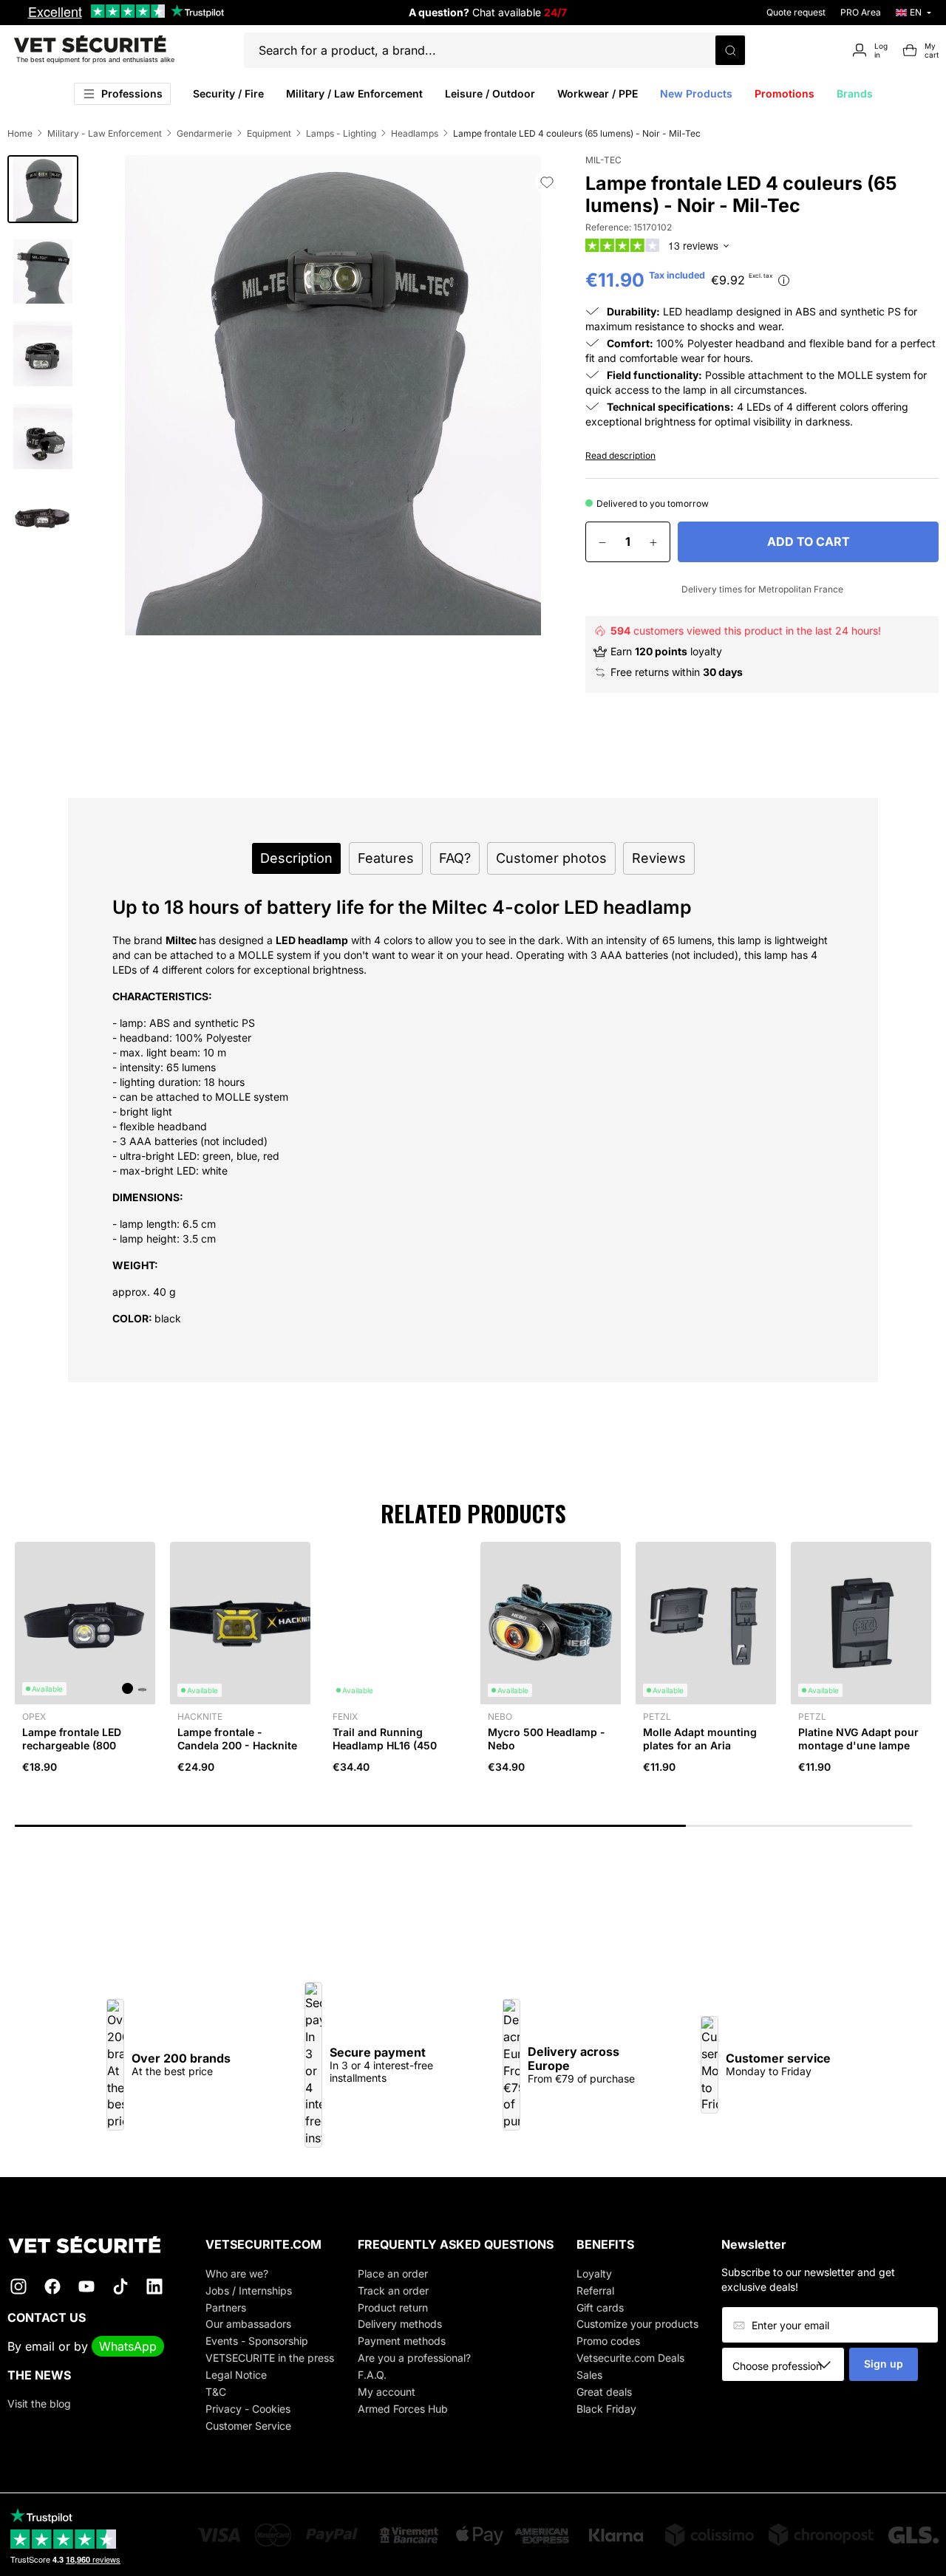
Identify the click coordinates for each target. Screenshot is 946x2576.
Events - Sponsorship (257, 2341)
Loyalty (594, 2273)
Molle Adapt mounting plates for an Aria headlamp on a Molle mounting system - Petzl (706, 1752)
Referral (595, 2290)
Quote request (796, 12)
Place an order (393, 2273)
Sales (589, 2375)
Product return (393, 2307)
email (40, 2346)
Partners (226, 2307)
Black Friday (606, 2409)
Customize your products (637, 2324)
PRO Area (861, 12)
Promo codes (608, 2341)
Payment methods (402, 2341)
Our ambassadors (248, 2324)
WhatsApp (128, 2346)
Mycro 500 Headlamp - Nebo (547, 1739)
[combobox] (788, 2365)
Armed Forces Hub (403, 2409)
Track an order (393, 2290)
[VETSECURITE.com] (95, 2245)
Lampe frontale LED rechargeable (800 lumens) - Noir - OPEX (79, 1745)
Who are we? (237, 2273)
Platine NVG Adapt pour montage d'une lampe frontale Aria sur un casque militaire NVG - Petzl (858, 1759)
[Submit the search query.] (730, 50)
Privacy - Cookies (248, 2409)
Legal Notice (236, 2375)
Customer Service (248, 2426)
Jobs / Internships (249, 2290)
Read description (620, 455)
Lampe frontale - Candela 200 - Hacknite (237, 1739)
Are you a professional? (414, 2358)
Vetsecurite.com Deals (630, 2358)
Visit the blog (39, 2404)
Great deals (604, 2392)
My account (387, 2392)
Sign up (884, 2364)
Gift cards (600, 2307)
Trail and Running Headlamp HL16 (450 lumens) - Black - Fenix (392, 1745)
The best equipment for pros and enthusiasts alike (95, 59)
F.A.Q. (372, 2375)
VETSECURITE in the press (270, 2358)
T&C (216, 2392)
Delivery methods (400, 2324)
